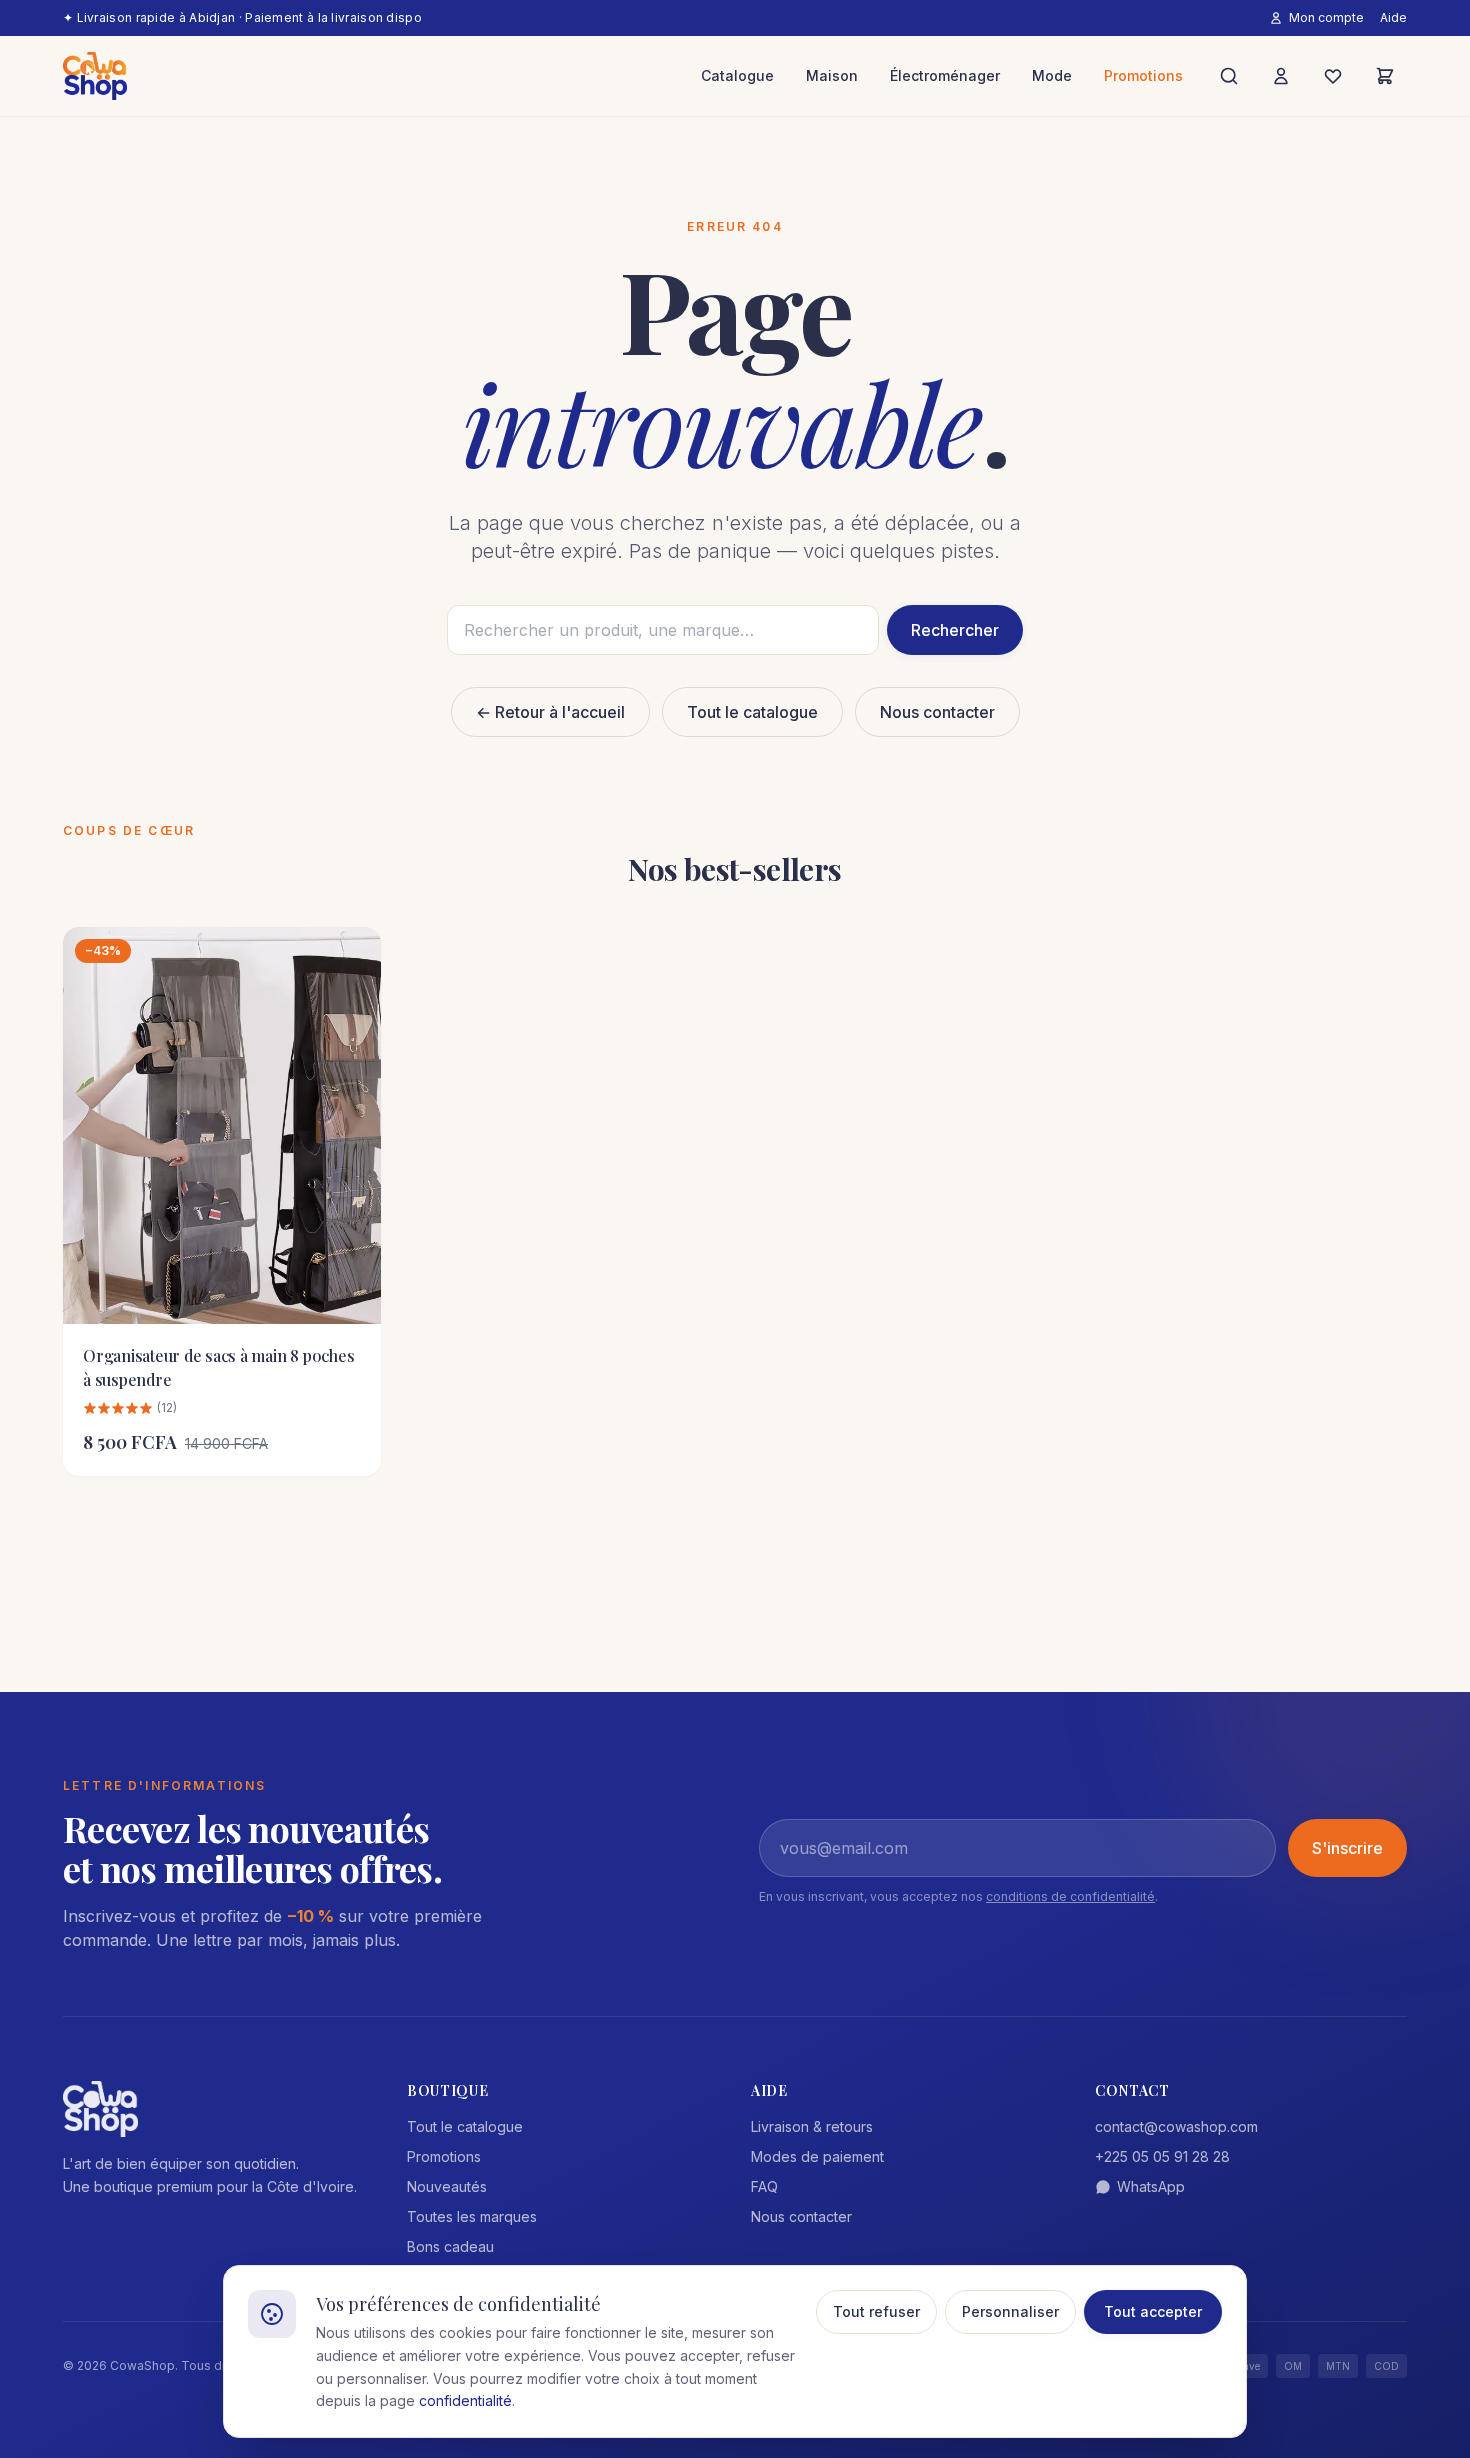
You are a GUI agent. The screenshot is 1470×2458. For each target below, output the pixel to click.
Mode (1052, 75)
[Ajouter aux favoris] (351, 957)
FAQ (764, 2186)
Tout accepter (1153, 2311)
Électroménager (945, 75)
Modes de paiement (817, 2156)
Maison (832, 75)
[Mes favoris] (1333, 76)
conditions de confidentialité (1070, 1896)
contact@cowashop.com (1176, 2126)
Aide (1393, 17)
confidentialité (465, 2400)
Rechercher (955, 630)
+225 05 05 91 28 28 (1162, 2156)
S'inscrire (1347, 1848)
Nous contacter (937, 712)
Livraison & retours (812, 2126)
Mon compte (1326, 17)
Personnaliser (1010, 2311)
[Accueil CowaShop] (95, 76)
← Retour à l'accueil (550, 712)
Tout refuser (876, 2311)
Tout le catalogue (752, 712)
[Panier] (1385, 76)
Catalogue (737, 75)
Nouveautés (447, 2186)
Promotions (1143, 75)
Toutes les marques (472, 2216)
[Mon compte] (1281, 76)
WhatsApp (1151, 2186)
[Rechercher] (1229, 76)
